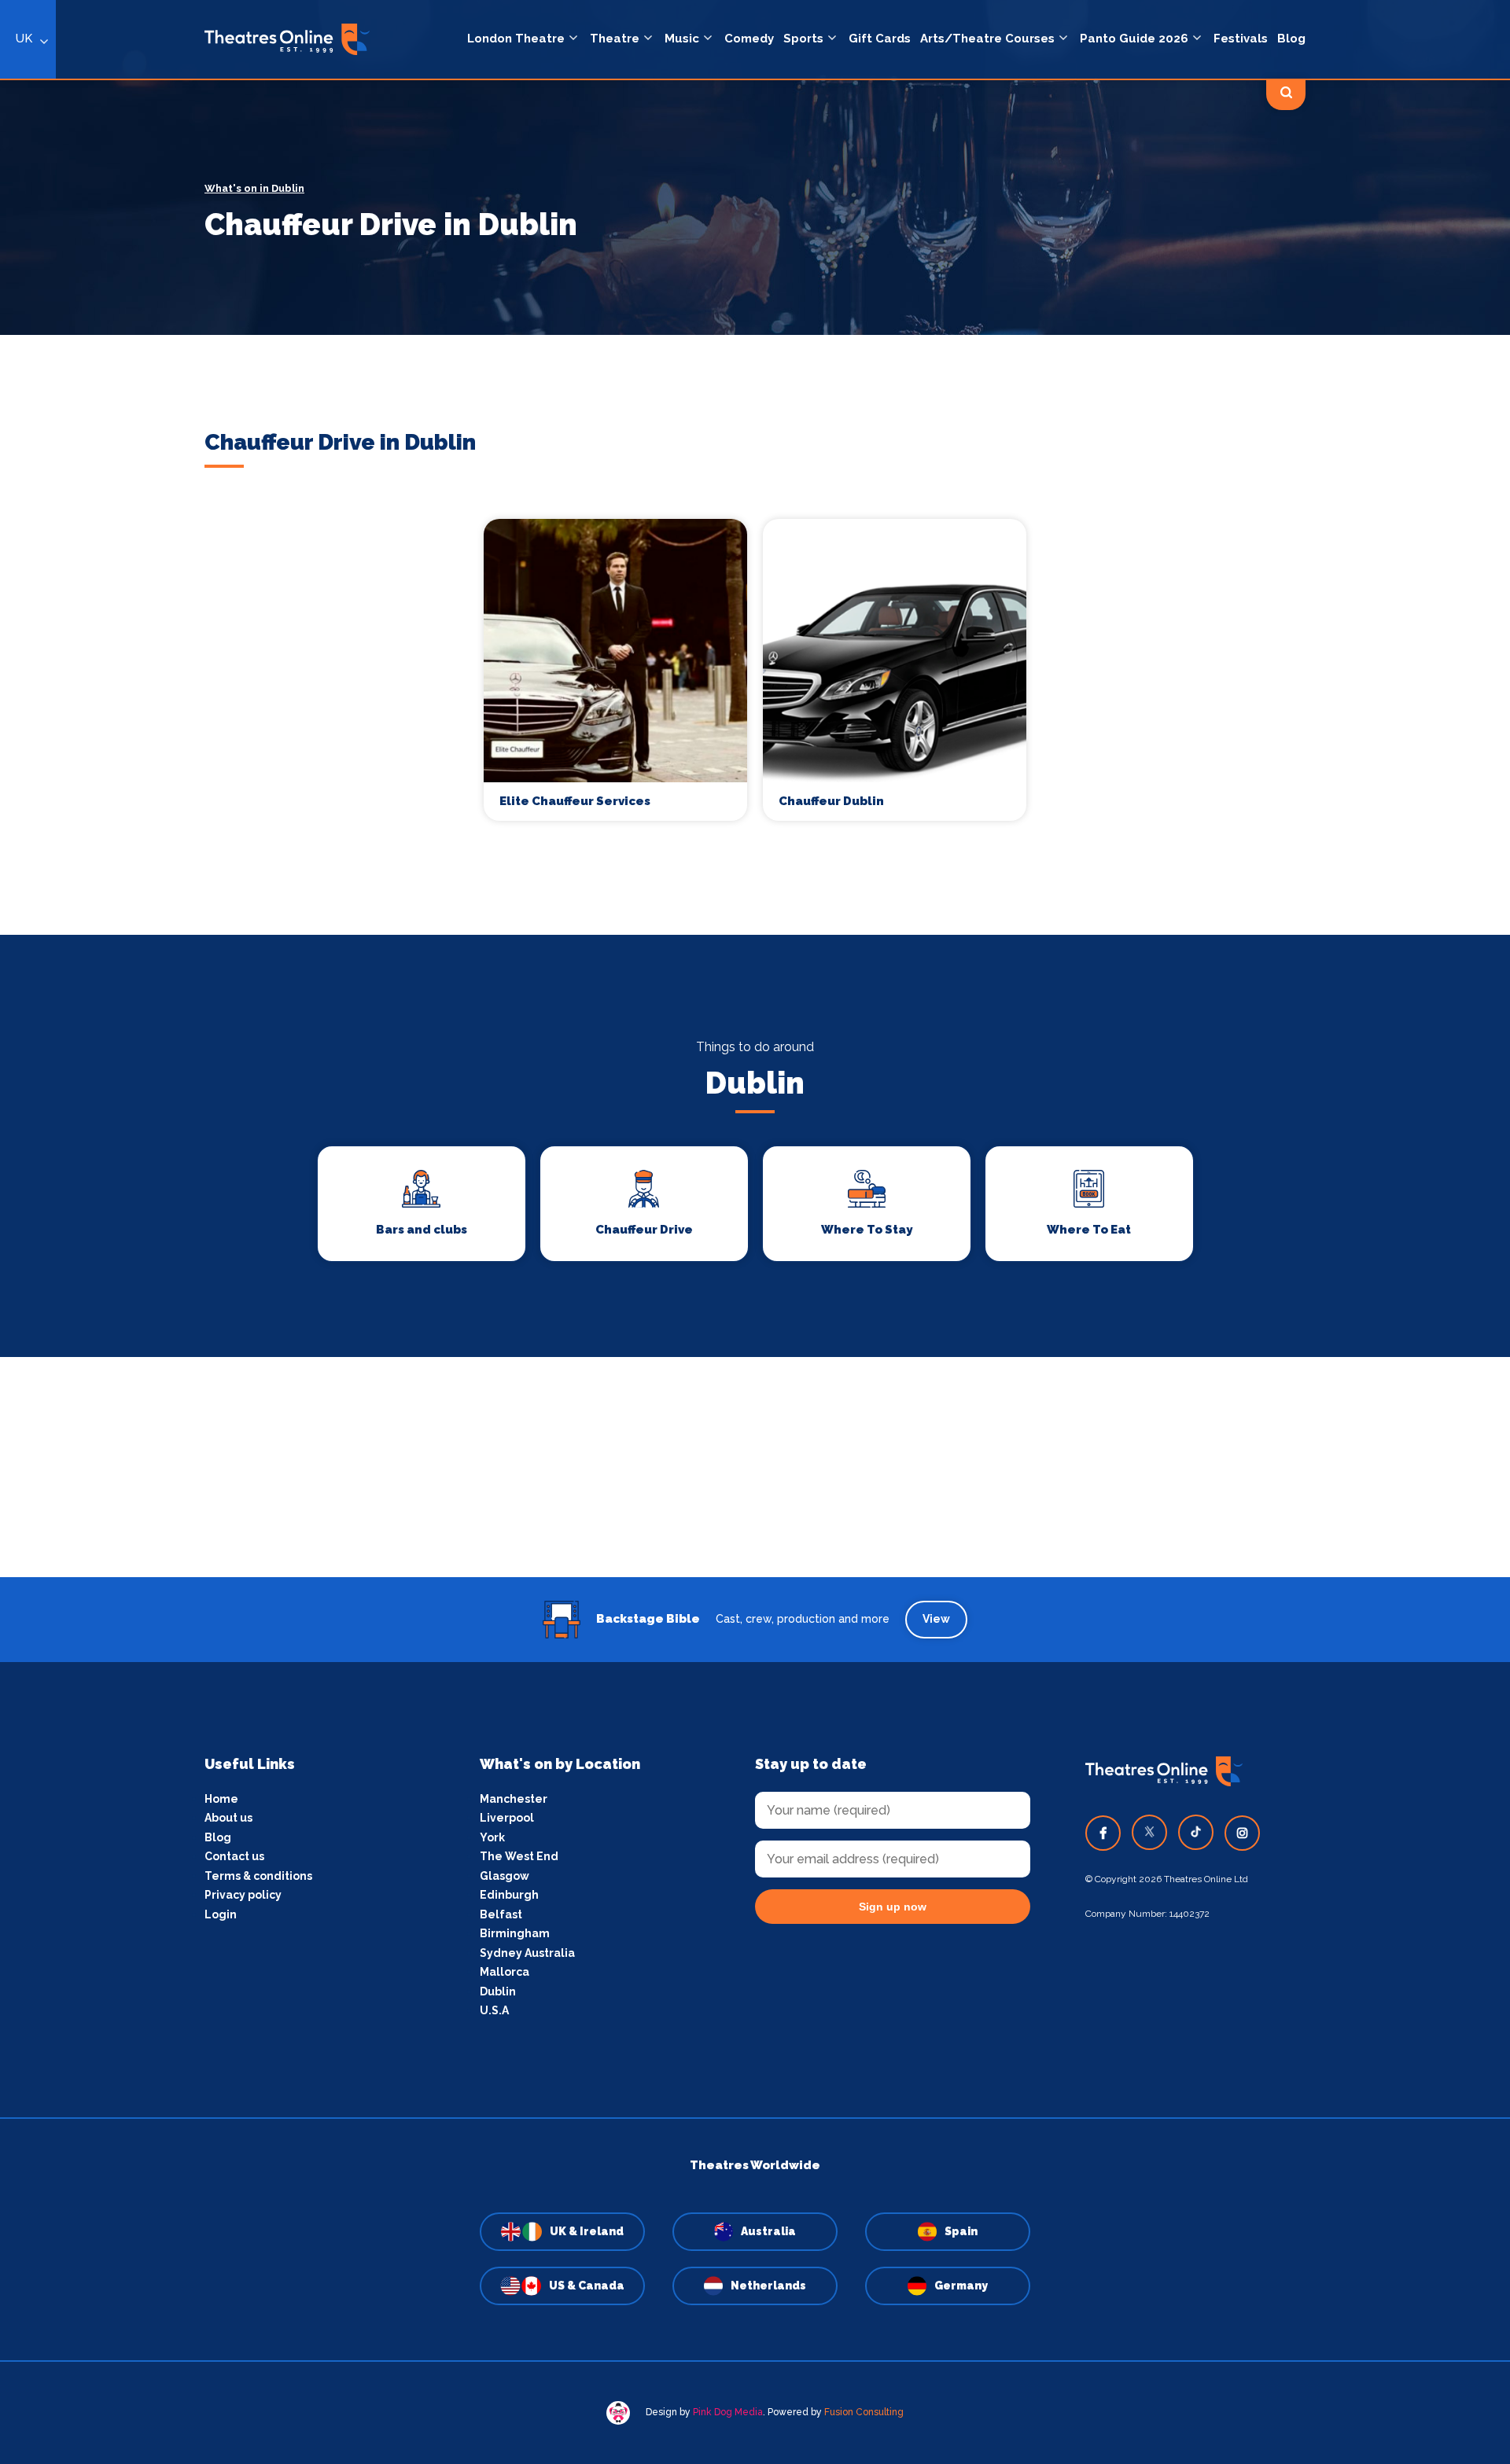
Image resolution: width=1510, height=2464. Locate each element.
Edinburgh (509, 1895)
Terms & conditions (258, 1876)
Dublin (498, 1991)
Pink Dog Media (728, 2412)
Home (221, 1799)
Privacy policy (243, 1895)
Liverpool (507, 1818)
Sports (803, 39)
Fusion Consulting (864, 2412)
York (492, 1837)
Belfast (501, 1914)
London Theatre (516, 39)
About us (228, 1818)
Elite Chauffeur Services (575, 801)
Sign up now (893, 1907)
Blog (1291, 39)
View (936, 1619)
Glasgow (505, 1876)
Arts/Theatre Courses (987, 39)
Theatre (615, 39)
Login (221, 1914)
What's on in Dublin (254, 188)
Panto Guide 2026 (1134, 39)
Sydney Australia (527, 1953)
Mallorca (505, 1972)
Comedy (749, 39)
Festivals (1241, 39)
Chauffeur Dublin (831, 801)
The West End (519, 1856)
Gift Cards (880, 39)
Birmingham (515, 1933)
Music (682, 39)
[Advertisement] (755, 1467)
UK (24, 39)
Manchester (514, 1799)
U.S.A (494, 2010)
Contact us (234, 1856)
